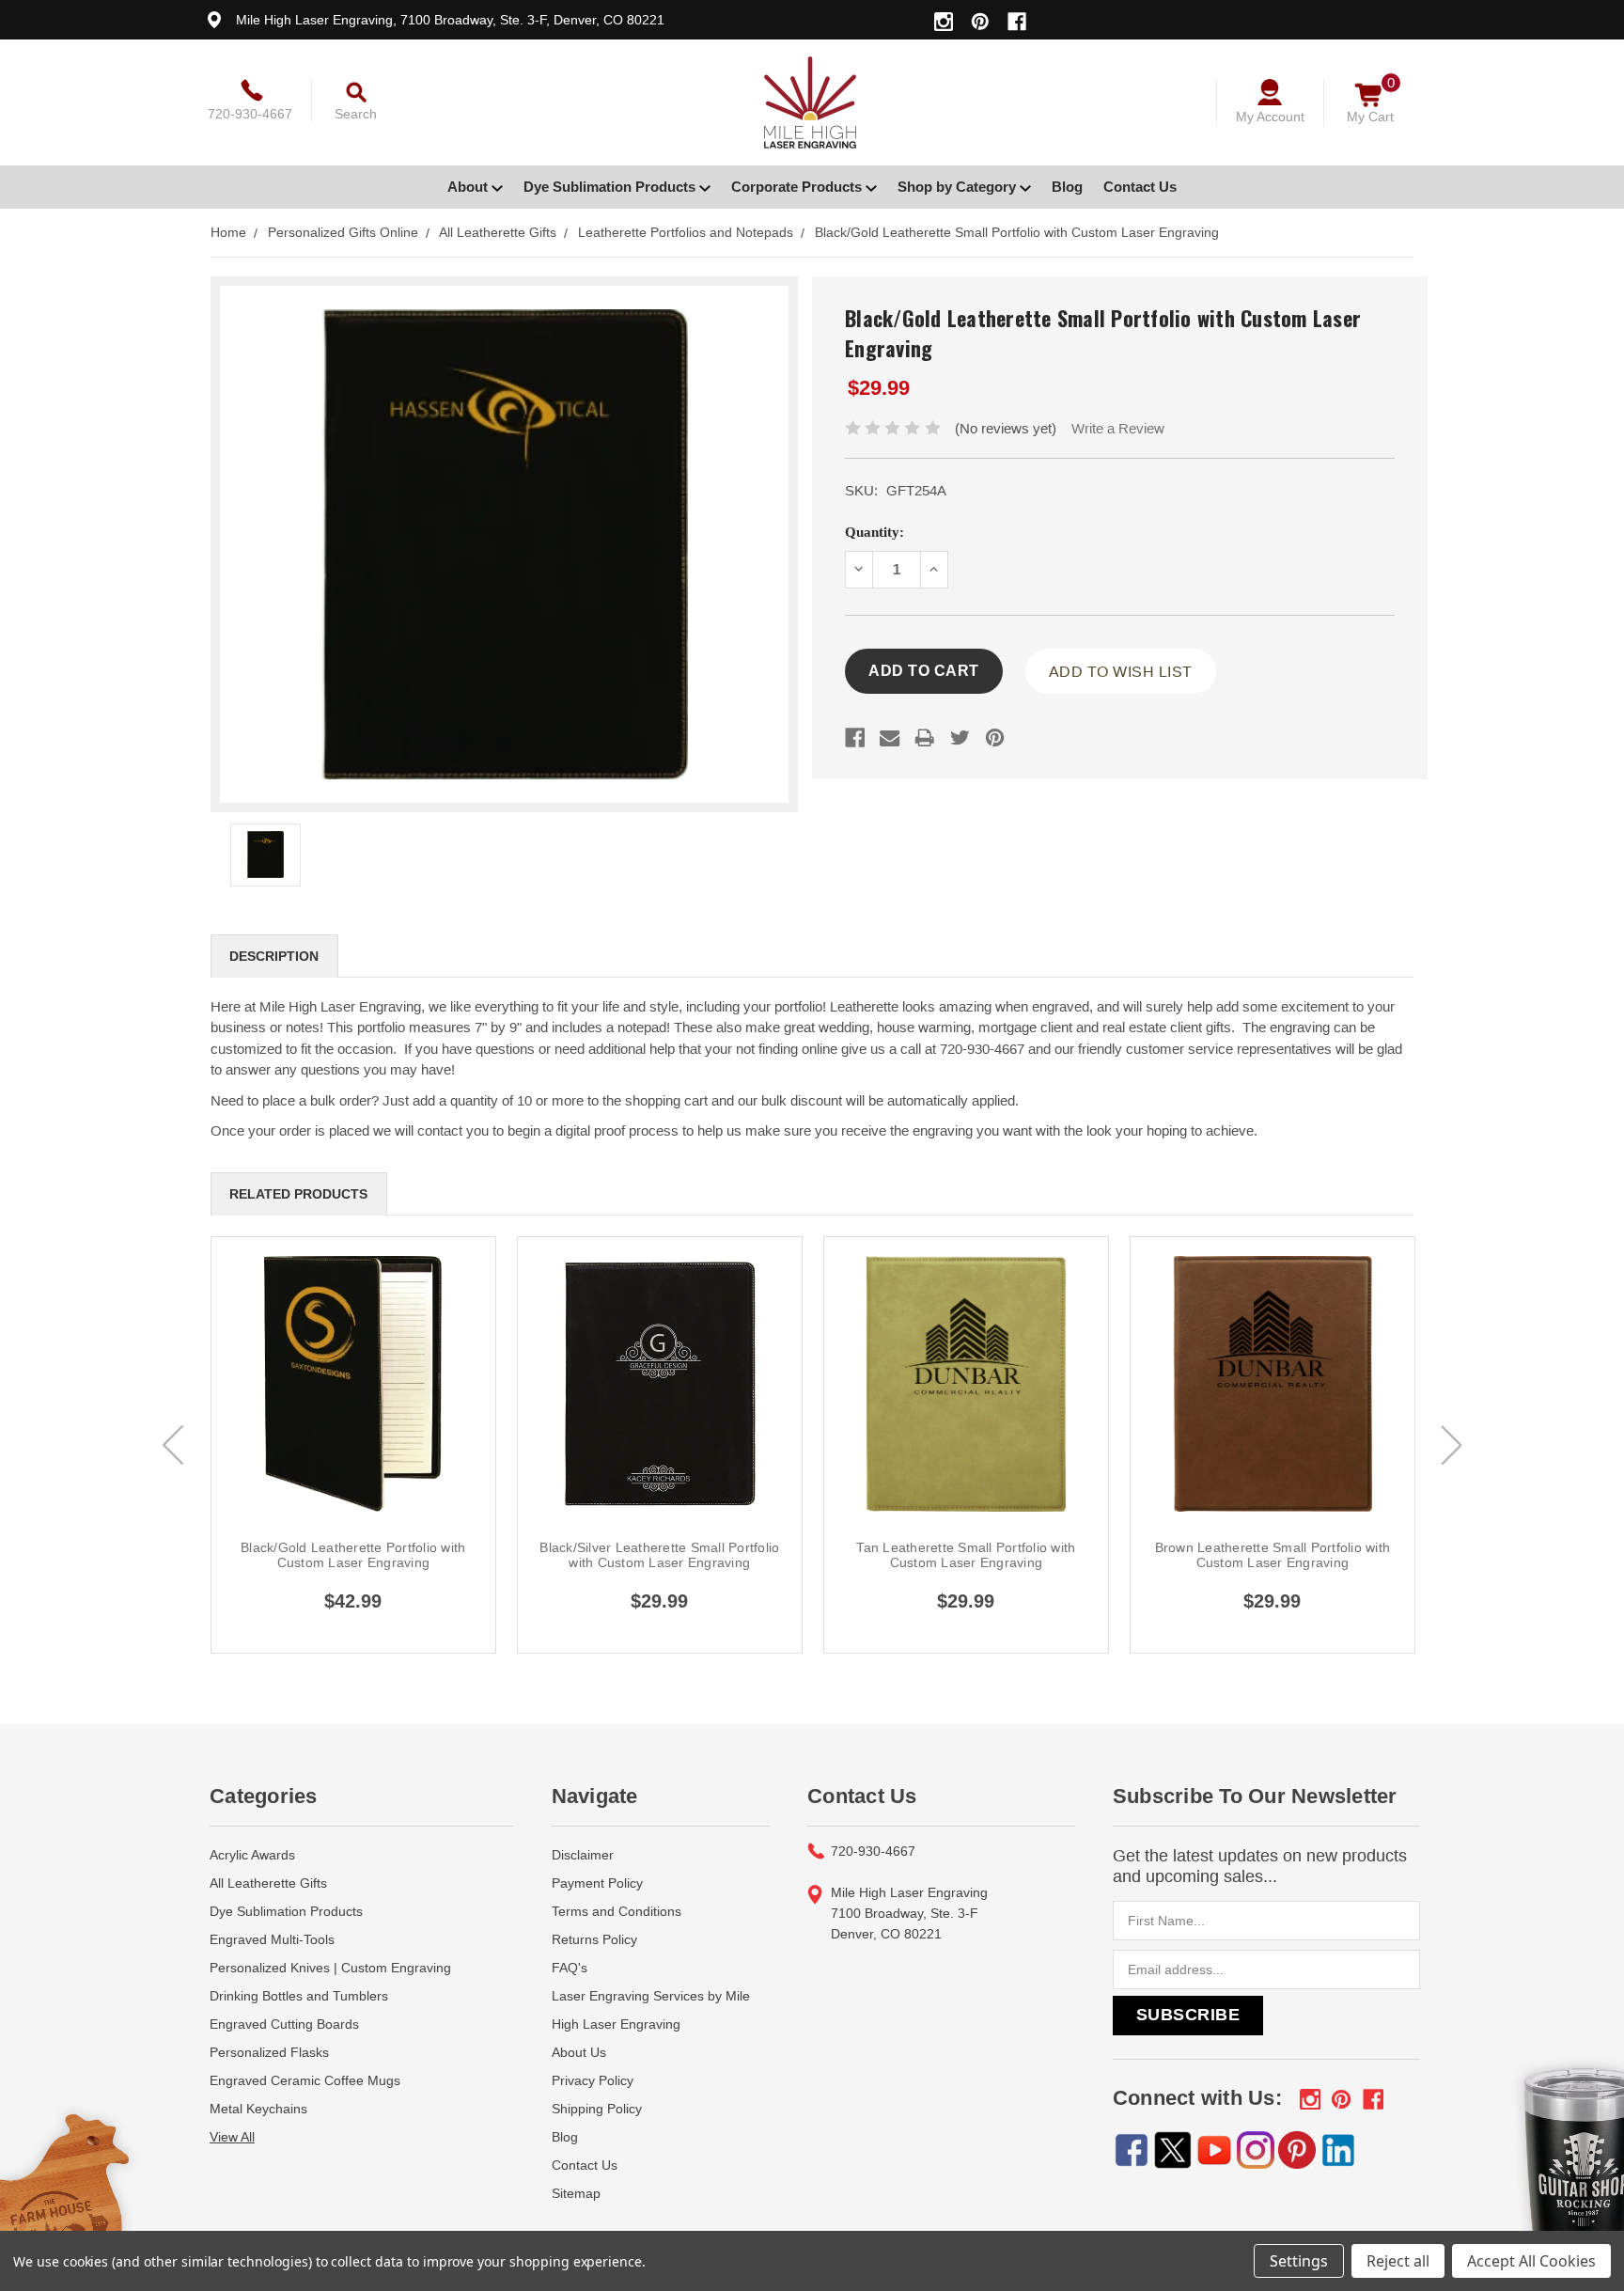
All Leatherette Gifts (268, 1883)
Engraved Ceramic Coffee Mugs (305, 2080)
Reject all (1398, 2261)
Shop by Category (959, 187)
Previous (173, 1445)
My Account (1270, 117)
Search (356, 114)
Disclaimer (583, 1855)
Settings (1299, 2261)
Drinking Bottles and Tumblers (299, 1996)
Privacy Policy (593, 2080)
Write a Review (1118, 428)
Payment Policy (597, 1883)
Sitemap (576, 2193)
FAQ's (570, 1968)
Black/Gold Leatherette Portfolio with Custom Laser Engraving (353, 1555)
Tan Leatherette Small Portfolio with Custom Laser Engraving (966, 1555)
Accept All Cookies (1531, 2261)
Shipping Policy (597, 2109)
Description (274, 956)
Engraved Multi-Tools (272, 1939)
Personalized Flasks (269, 2052)
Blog (1067, 187)
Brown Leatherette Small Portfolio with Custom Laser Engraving (1273, 1555)
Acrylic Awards (252, 1855)
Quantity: (874, 532)
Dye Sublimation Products (611, 187)
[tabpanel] (353, 1445)
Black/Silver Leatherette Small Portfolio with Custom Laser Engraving (659, 1555)
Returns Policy (594, 1939)
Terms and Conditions (617, 1911)
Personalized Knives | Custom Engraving (330, 1968)
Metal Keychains (258, 2109)
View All (232, 2137)
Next (1451, 1445)
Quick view (353, 1362)
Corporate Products (798, 187)
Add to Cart (353, 1405)
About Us (579, 2052)
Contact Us (1140, 187)
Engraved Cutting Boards (284, 2024)
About (469, 187)
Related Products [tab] (298, 1194)
